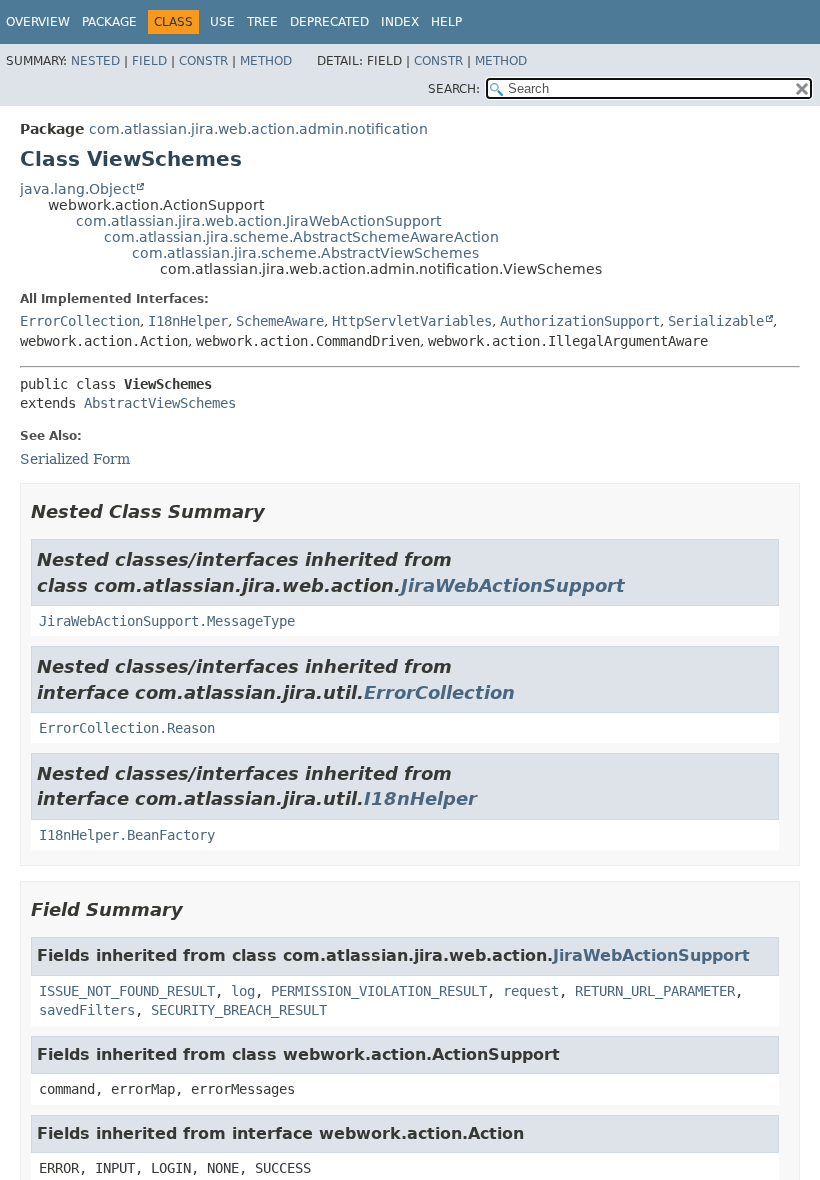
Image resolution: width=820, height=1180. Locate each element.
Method (266, 61)
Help (446, 22)
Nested (95, 61)
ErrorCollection (80, 321)
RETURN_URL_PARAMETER (655, 991)
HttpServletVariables (412, 321)
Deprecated (329, 22)
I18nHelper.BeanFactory (127, 835)
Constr (203, 61)
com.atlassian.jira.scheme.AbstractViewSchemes (305, 253)
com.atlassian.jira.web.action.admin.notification (258, 129)
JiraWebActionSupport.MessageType (167, 621)
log (243, 991)
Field (149, 61)
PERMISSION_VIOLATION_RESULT (379, 991)
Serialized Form (75, 459)
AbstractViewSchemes (160, 403)
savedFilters (87, 1010)
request (531, 991)
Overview (38, 22)
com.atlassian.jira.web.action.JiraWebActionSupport (258, 221)
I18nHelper (188, 321)
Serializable (716, 321)
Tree (262, 22)
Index (400, 22)
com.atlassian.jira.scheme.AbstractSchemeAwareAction (301, 237)
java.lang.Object (77, 189)
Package (109, 22)
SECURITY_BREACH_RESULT (239, 1010)
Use (222, 22)
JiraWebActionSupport (513, 585)
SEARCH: (454, 89)
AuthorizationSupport (580, 321)
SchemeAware (280, 321)
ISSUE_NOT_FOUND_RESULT (127, 991)
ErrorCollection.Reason (127, 728)
